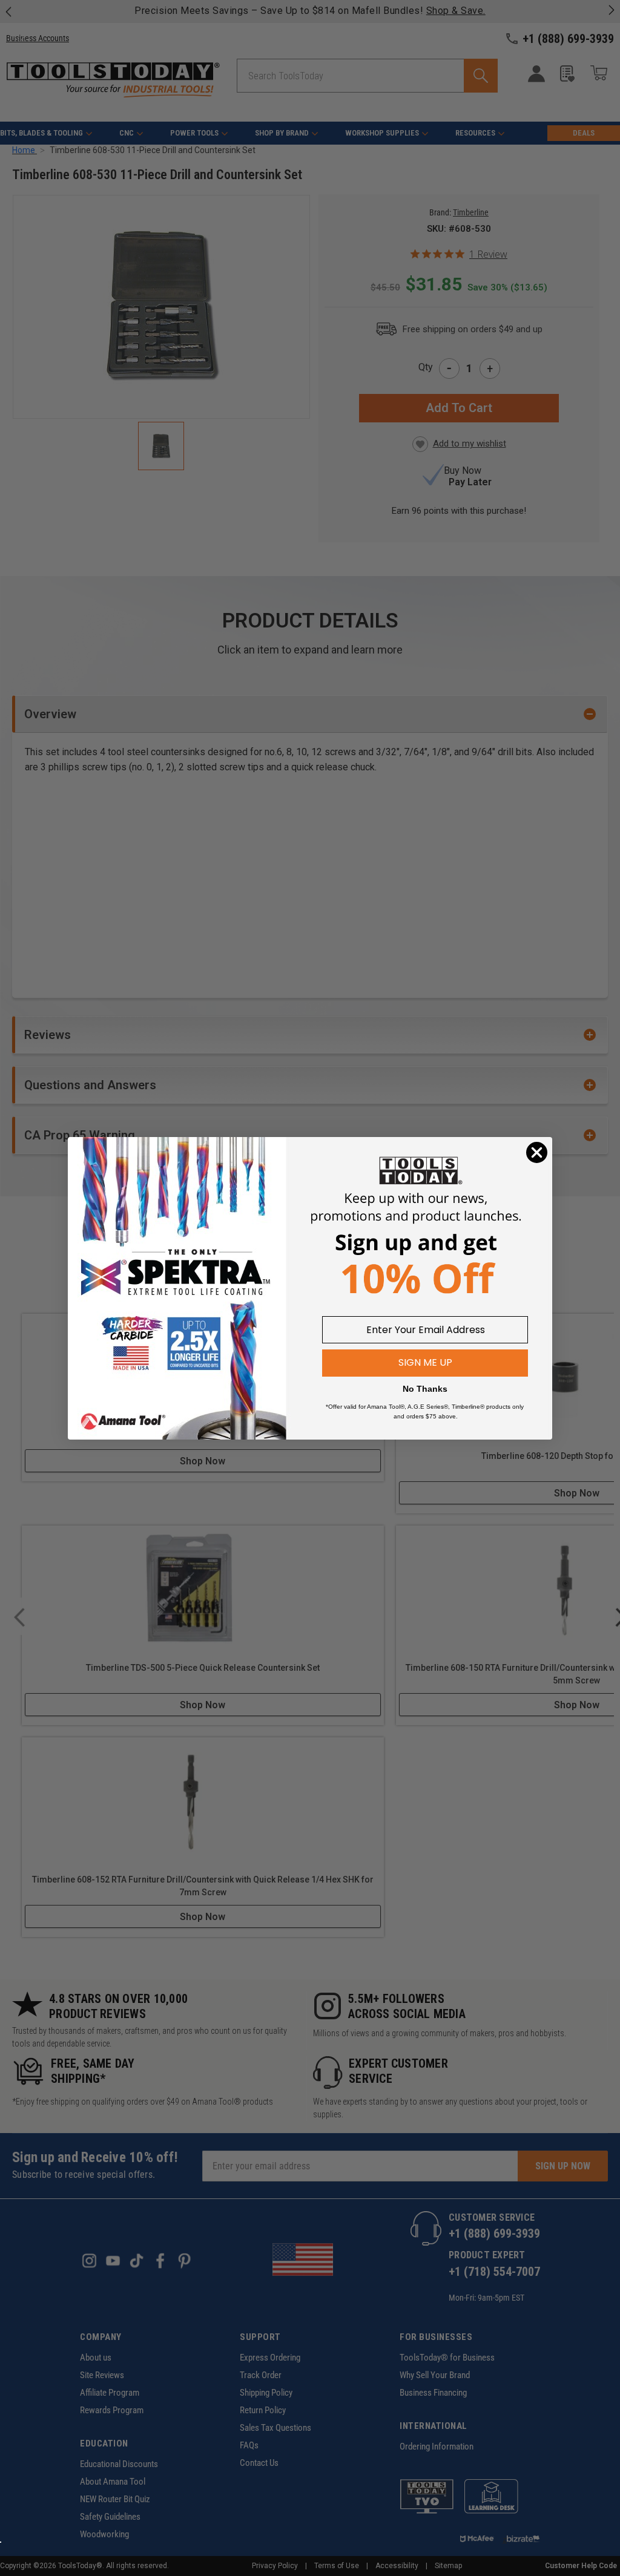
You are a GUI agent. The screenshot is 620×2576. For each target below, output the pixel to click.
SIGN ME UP (425, 1362)
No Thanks (425, 1389)
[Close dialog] (537, 1152)
